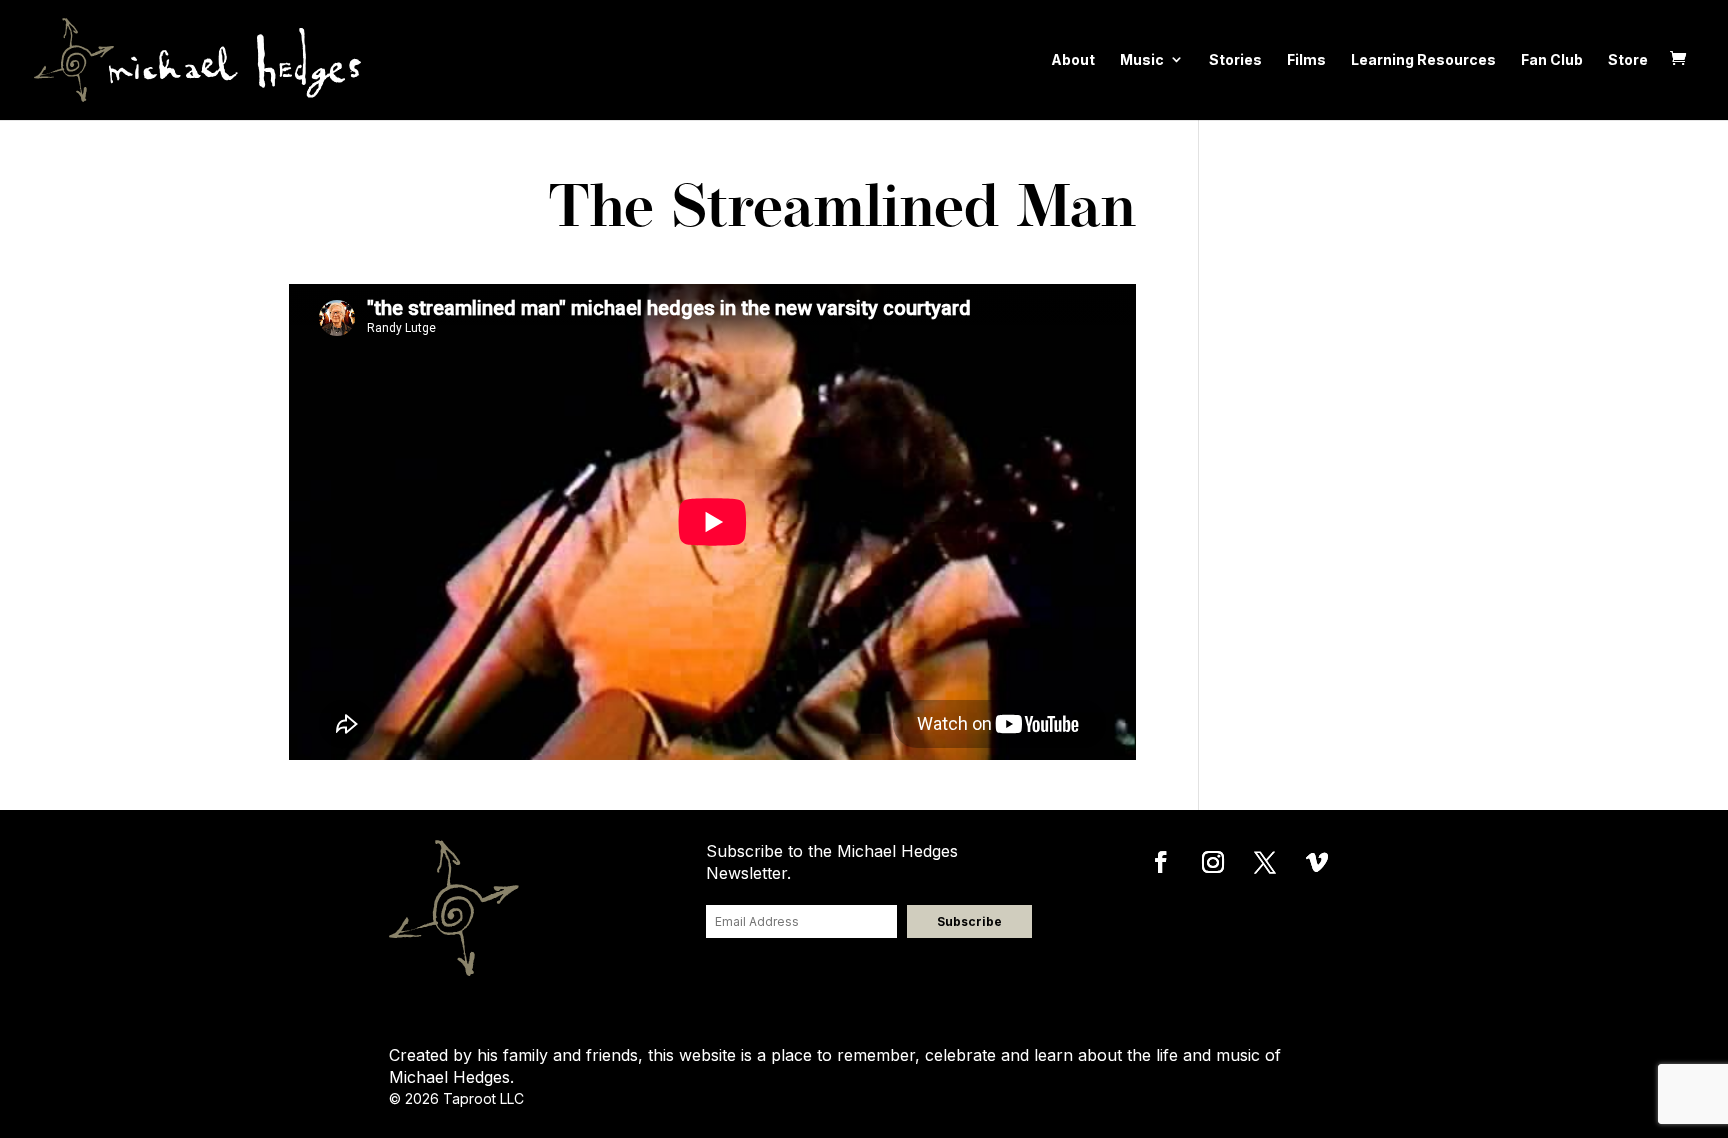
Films (1306, 59)
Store (1628, 59)
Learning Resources (1423, 59)
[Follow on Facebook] (1161, 862)
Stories (1235, 59)
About (1073, 59)
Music (1142, 59)
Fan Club (1552, 59)
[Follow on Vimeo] (1317, 862)
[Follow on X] (1265, 862)
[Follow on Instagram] (1213, 862)
